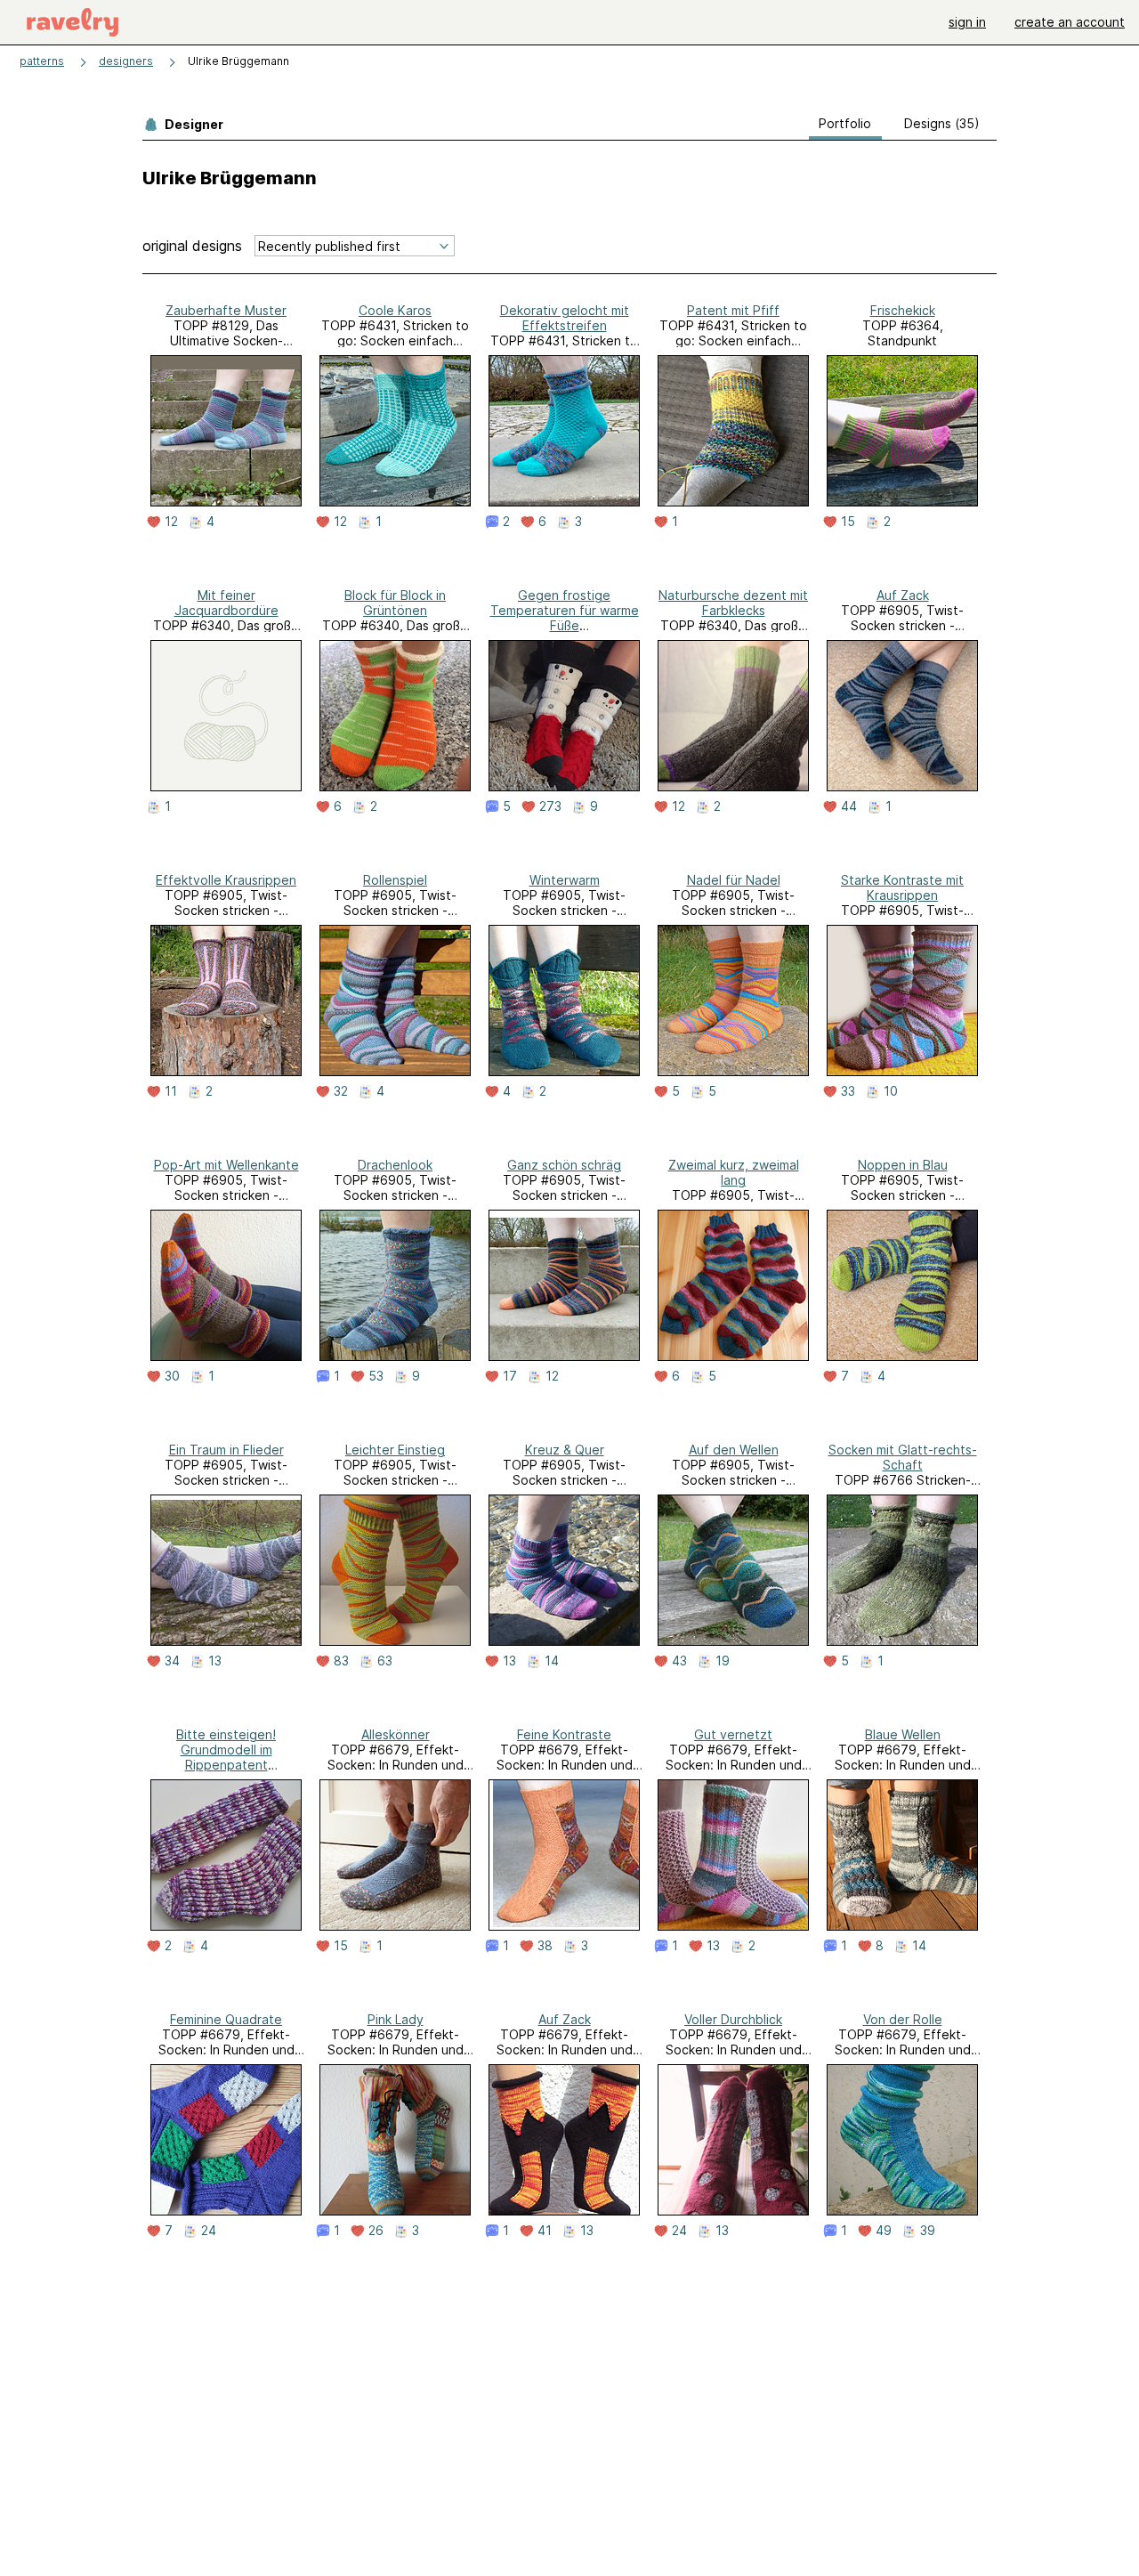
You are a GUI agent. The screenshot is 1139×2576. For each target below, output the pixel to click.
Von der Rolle (903, 2019)
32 (341, 1091)
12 (171, 522)
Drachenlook (395, 1165)
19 (723, 1661)
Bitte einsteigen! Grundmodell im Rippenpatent (226, 1750)
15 (848, 522)
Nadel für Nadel (734, 880)
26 (376, 2231)
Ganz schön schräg (564, 1165)
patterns (42, 61)
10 (891, 1091)
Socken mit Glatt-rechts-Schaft (903, 1457)
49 (884, 2231)
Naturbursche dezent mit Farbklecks (733, 603)
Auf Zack (903, 595)
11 (171, 1091)
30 (172, 1376)
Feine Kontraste (564, 1734)
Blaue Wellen (903, 1734)
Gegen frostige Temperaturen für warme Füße (565, 610)
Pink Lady (396, 2019)
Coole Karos (395, 310)
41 (545, 2231)
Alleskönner (396, 1734)
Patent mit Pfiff (733, 310)
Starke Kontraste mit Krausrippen (902, 887)
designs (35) (942, 123)
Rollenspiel (395, 880)
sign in (967, 22)
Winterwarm (565, 880)
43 (679, 1661)
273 (550, 806)
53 (376, 1376)
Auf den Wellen (734, 1450)
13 (215, 1661)
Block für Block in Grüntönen (395, 603)
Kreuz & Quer (565, 1450)
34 (172, 1661)
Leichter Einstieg (395, 1450)
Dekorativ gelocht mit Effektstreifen (565, 318)
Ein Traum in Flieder (226, 1450)
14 (552, 1661)
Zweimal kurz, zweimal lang (734, 1172)
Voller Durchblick (733, 2019)
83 (341, 1661)
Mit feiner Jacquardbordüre (226, 603)
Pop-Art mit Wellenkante (226, 1165)
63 (385, 1661)
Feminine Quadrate (226, 2019)
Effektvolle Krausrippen (226, 880)
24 (209, 2231)
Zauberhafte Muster (226, 310)
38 (545, 1946)
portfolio (845, 123)
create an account (1070, 22)
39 (928, 2231)
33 (848, 1091)
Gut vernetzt (733, 1734)
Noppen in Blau (903, 1165)
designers (126, 61)
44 (849, 806)
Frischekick (903, 310)
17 (510, 1376)
